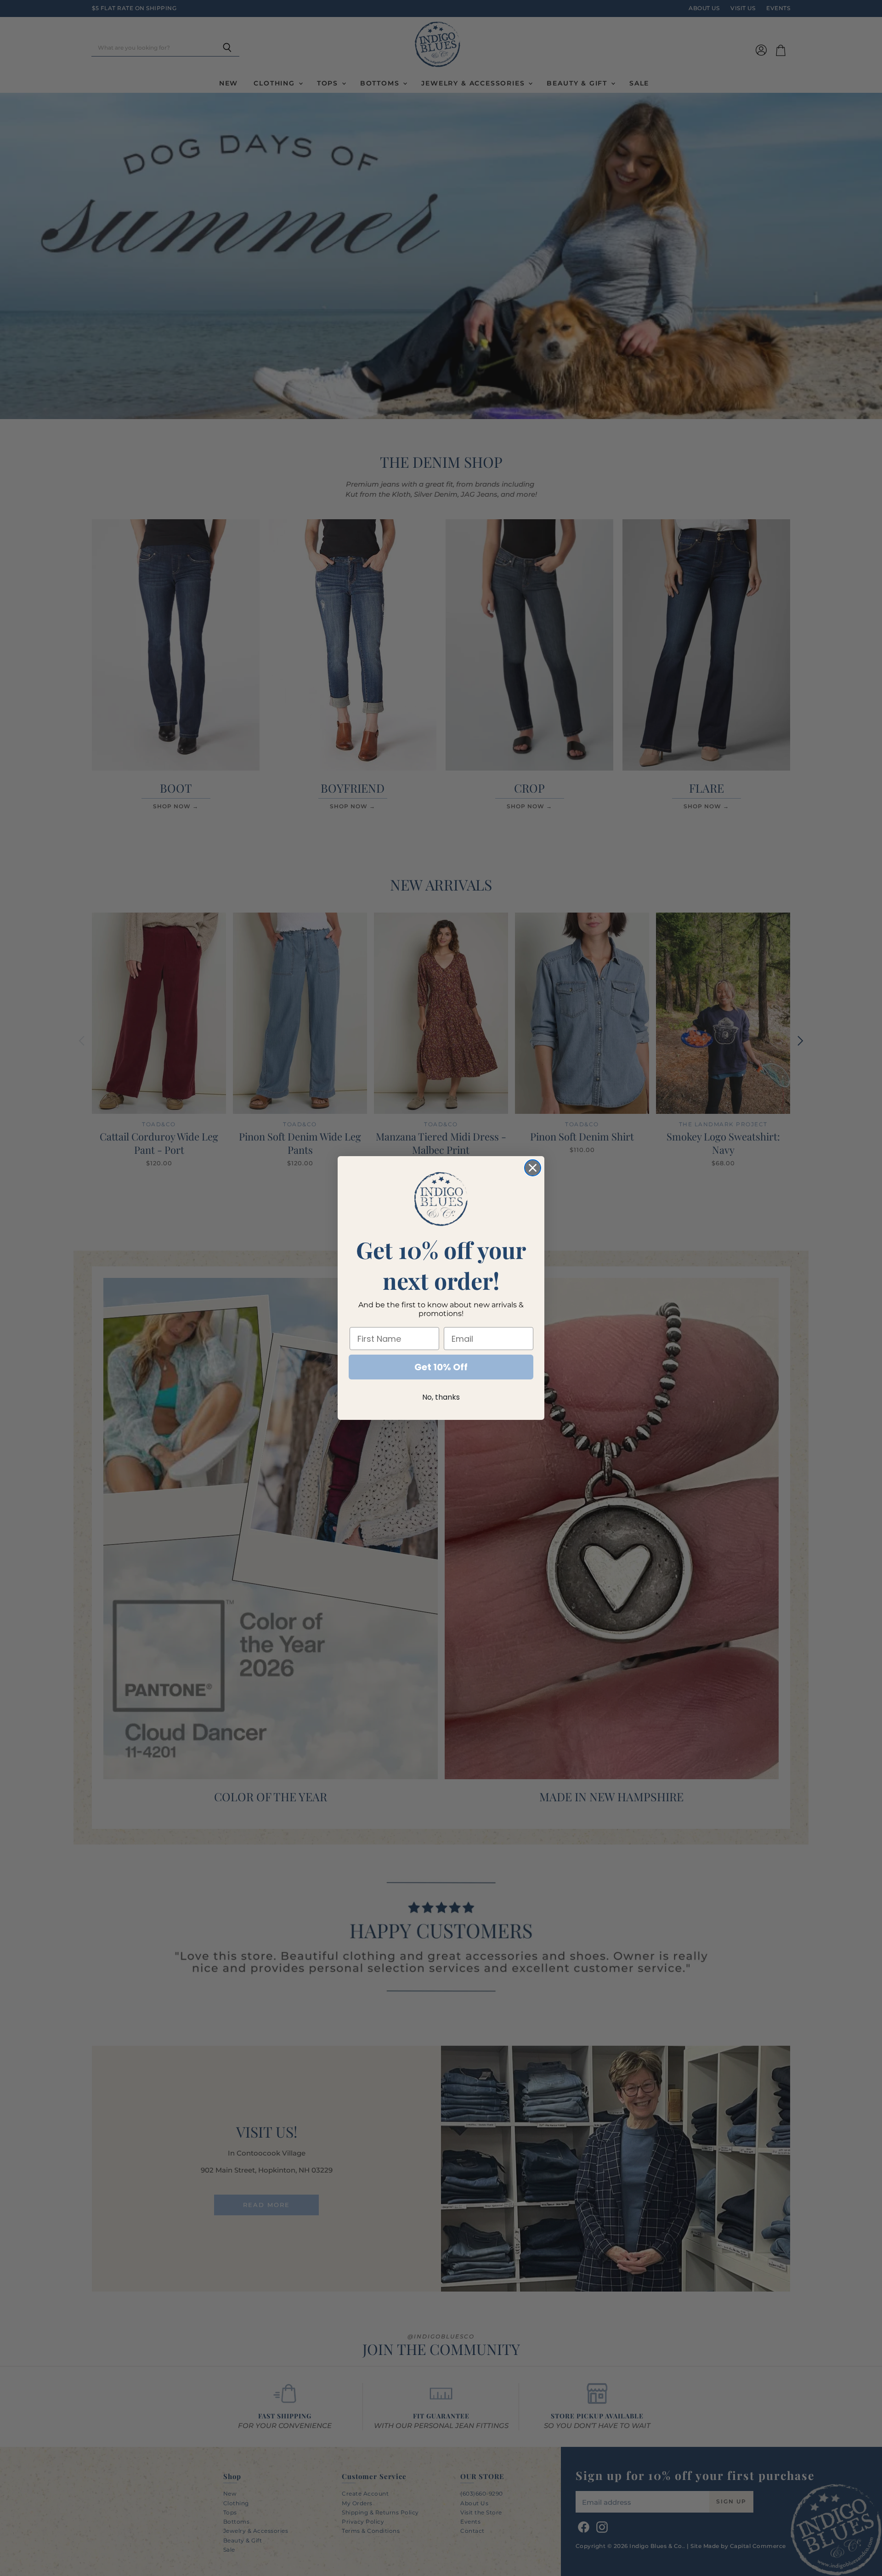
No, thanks (441, 1397)
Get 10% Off (441, 1367)
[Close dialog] (533, 1168)
